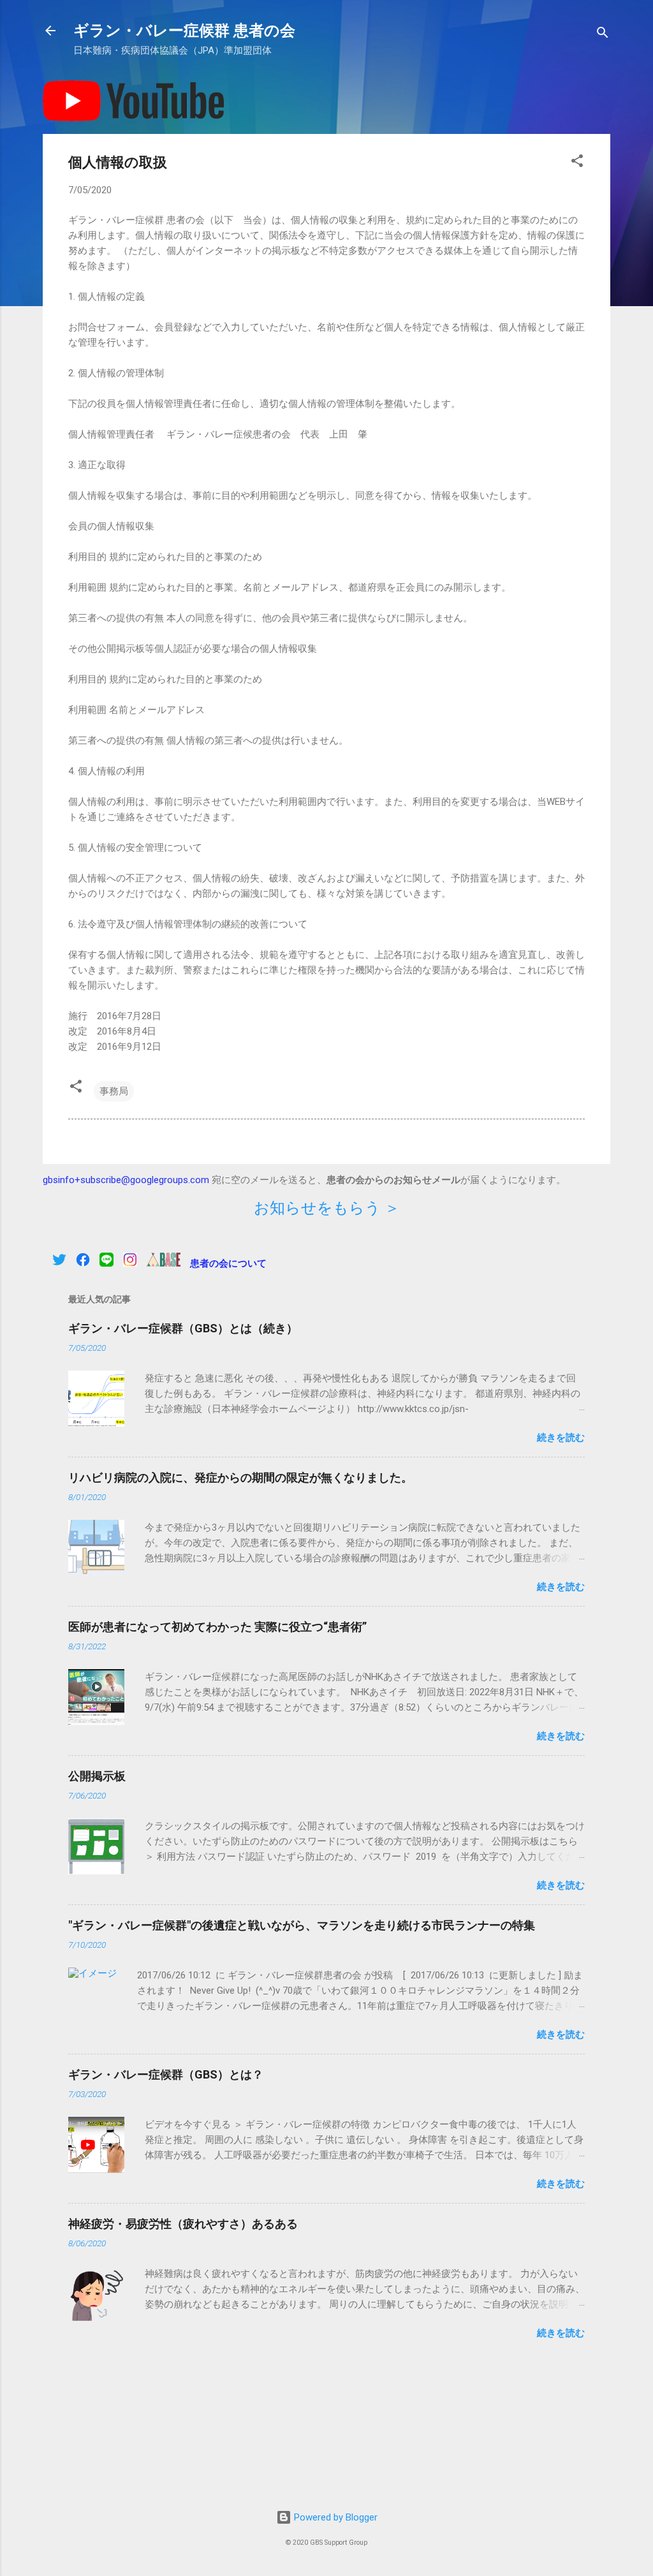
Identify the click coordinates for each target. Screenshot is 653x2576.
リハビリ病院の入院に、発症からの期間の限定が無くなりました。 (240, 1477)
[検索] (603, 35)
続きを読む (561, 1438)
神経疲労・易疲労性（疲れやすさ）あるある (183, 2224)
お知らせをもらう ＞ (327, 1208)
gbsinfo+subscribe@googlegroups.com (126, 1180)
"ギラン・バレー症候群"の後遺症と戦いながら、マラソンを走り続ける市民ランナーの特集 (302, 1925)
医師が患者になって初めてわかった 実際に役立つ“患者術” (217, 1627)
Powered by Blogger (334, 2517)
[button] (577, 163)
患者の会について (228, 1263)
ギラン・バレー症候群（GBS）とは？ (166, 2074)
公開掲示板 (97, 1776)
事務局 (114, 1091)
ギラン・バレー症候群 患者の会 (184, 31)
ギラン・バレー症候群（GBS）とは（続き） (183, 1328)
